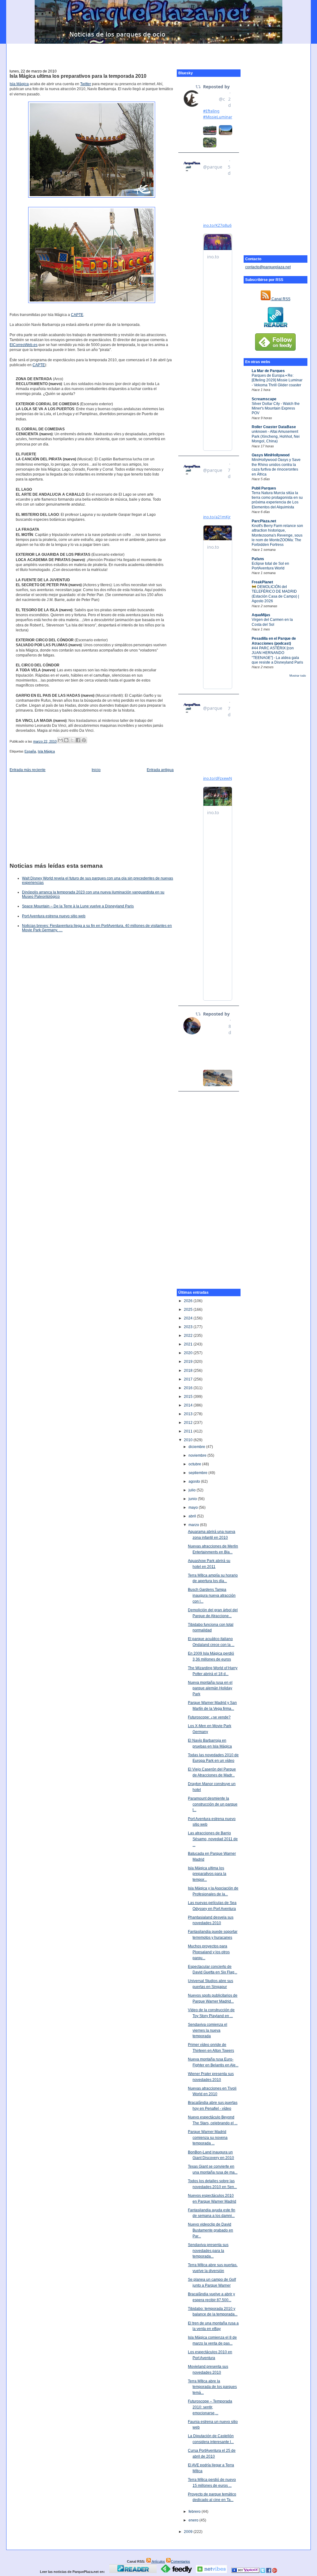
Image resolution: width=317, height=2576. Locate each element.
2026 (189, 1301)
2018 (189, 1371)
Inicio (96, 770)
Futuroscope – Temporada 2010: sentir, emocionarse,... (210, 2407)
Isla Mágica (19, 84)
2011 (189, 1431)
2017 (189, 1379)
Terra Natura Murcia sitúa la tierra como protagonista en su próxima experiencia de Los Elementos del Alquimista (277, 500)
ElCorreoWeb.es (24, 345)
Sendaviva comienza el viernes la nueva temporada (208, 2030)
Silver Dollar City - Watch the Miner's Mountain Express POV (276, 408)
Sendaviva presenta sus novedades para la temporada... (208, 2251)
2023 (189, 1327)
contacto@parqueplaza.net (268, 267)
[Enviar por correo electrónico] (60, 740)
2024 (189, 1318)
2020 (189, 1353)
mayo (194, 1507)
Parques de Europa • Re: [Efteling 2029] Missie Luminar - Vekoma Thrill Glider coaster (277, 380)
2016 (189, 1388)
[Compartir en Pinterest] (84, 740)
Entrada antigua (160, 770)
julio (193, 1490)
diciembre (197, 1447)
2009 (189, 2532)
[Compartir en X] (72, 740)
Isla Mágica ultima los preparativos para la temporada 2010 (78, 76)
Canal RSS (280, 299)
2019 (189, 1362)
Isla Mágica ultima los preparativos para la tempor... (207, 1874)
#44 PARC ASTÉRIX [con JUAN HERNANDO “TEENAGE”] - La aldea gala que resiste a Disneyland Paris (277, 655)
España (30, 751)
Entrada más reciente (28, 770)
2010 (189, 1440)
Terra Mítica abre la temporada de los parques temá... (212, 2387)
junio (193, 1499)
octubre (195, 1464)
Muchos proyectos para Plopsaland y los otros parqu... (209, 1952)
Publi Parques (264, 488)
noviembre (198, 1455)
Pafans (258, 559)
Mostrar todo (298, 676)
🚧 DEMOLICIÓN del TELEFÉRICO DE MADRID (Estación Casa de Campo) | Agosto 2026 (275, 594)
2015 (189, 1397)
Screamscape (264, 399)
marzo (194, 1525)
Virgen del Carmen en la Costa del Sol (272, 622)
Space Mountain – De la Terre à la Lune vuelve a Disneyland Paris (78, 906)
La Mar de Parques (268, 371)
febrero (195, 2512)
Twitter (86, 84)
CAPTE (77, 315)
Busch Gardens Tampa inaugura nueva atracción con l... (212, 1595)
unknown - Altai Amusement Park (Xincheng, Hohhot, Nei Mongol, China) (276, 436)
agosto (195, 1481)
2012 (189, 1423)
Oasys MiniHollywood (271, 455)
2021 (189, 1344)
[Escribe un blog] (66, 740)
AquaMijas (261, 615)
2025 (189, 1310)
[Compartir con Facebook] (78, 740)
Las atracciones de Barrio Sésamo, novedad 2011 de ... (213, 1839)
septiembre (198, 1473)
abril (193, 1516)
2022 (189, 1336)
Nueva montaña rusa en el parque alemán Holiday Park (210, 1688)
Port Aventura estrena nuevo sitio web (54, 916)
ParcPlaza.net (264, 521)
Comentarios (180, 2561)
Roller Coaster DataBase (274, 427)
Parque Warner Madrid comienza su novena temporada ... (208, 2137)
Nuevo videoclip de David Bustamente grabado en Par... (211, 2230)
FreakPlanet (262, 582)
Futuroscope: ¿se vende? (209, 1717)
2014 (189, 1405)
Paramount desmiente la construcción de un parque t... (213, 1804)
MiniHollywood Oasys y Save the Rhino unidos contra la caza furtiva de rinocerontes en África (276, 467)
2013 (189, 1414)
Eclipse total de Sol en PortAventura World (270, 566)
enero (194, 2520)
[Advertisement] (158, 53)
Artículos (158, 2561)
